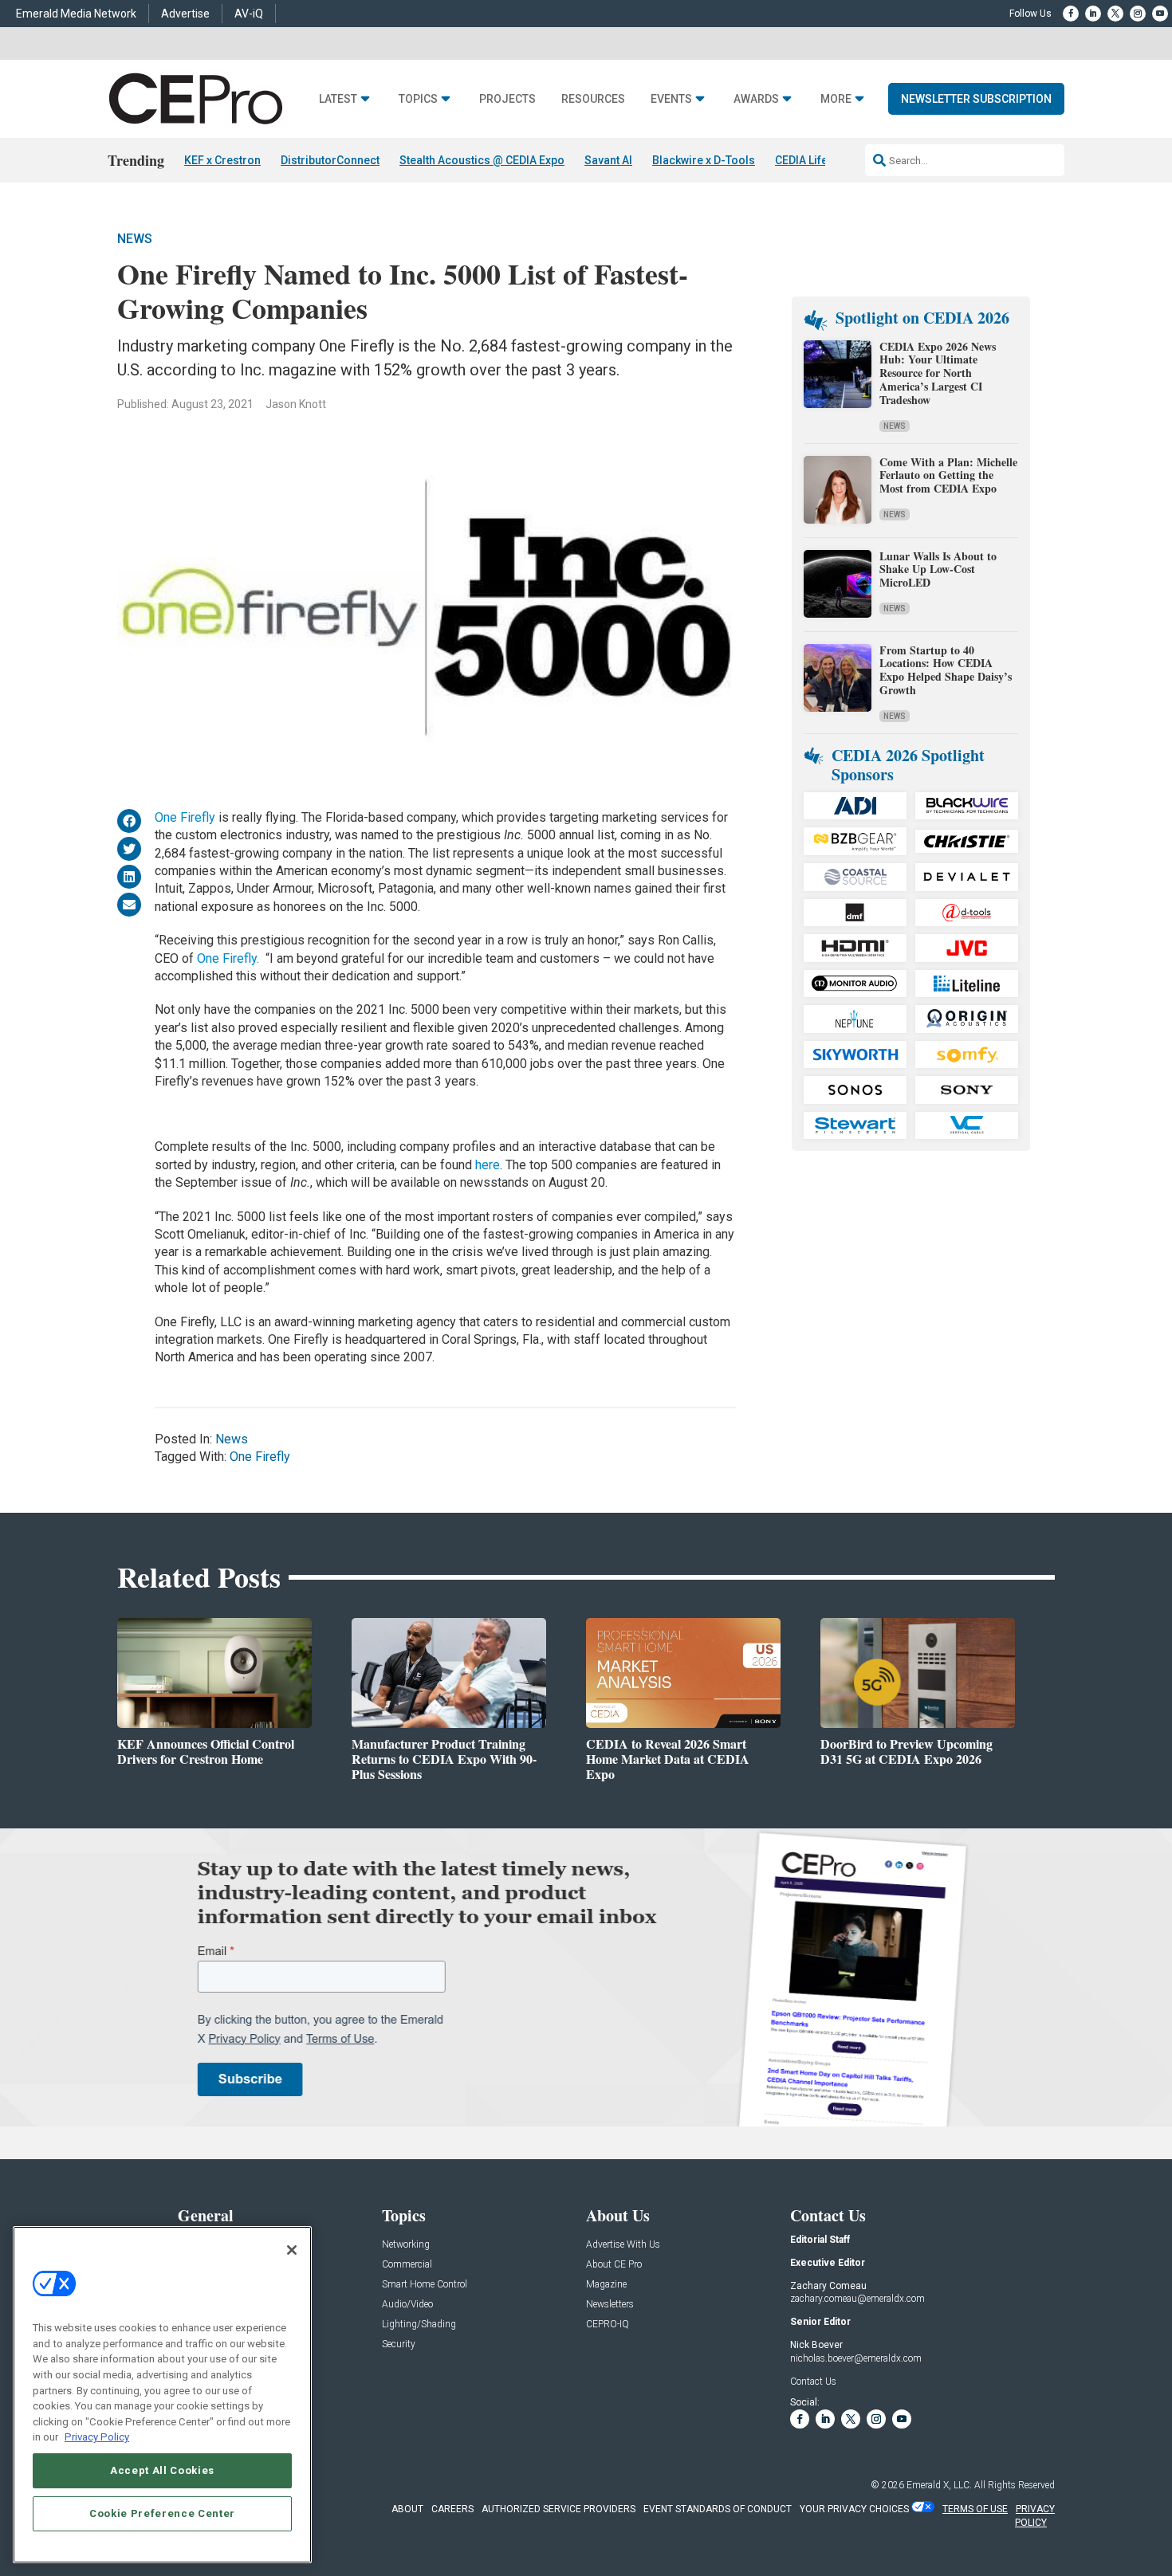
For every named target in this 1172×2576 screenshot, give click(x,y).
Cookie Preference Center (162, 2513)
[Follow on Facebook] (1071, 14)
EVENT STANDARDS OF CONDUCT (718, 2509)
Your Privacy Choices (854, 2509)
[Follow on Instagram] (1138, 14)
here (488, 1165)
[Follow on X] (1115, 14)
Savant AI (608, 160)
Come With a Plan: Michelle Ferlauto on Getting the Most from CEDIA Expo (948, 475)
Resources (593, 99)
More (836, 99)
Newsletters (610, 2305)
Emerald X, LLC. (939, 2485)
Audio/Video (407, 2305)
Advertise (185, 14)
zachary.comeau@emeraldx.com (857, 2299)
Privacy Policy (97, 2437)
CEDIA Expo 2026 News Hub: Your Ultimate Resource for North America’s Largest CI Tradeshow (938, 373)
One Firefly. (228, 958)
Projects (507, 99)
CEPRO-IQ (608, 2325)
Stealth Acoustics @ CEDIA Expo (482, 160)
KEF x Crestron (222, 160)
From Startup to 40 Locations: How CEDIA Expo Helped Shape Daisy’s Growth (946, 670)
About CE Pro (614, 2265)
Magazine (606, 2285)
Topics (418, 99)
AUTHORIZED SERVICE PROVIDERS (558, 2509)
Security (399, 2344)
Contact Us (813, 2382)
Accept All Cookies (162, 2470)
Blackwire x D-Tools (704, 160)
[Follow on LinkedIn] (1093, 14)
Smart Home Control (425, 2285)
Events (671, 99)
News (135, 239)
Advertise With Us (623, 2245)
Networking (406, 2245)
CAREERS (452, 2509)
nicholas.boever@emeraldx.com (856, 2358)
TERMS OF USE (975, 2509)
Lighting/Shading (419, 2325)
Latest (338, 99)
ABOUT (407, 2509)
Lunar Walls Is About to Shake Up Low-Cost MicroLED (938, 569)
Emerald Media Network (76, 14)
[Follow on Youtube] (1160, 14)
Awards (756, 99)
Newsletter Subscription (976, 99)
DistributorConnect (330, 160)
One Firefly (185, 817)
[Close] (292, 2250)
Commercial (407, 2265)
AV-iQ (249, 14)
